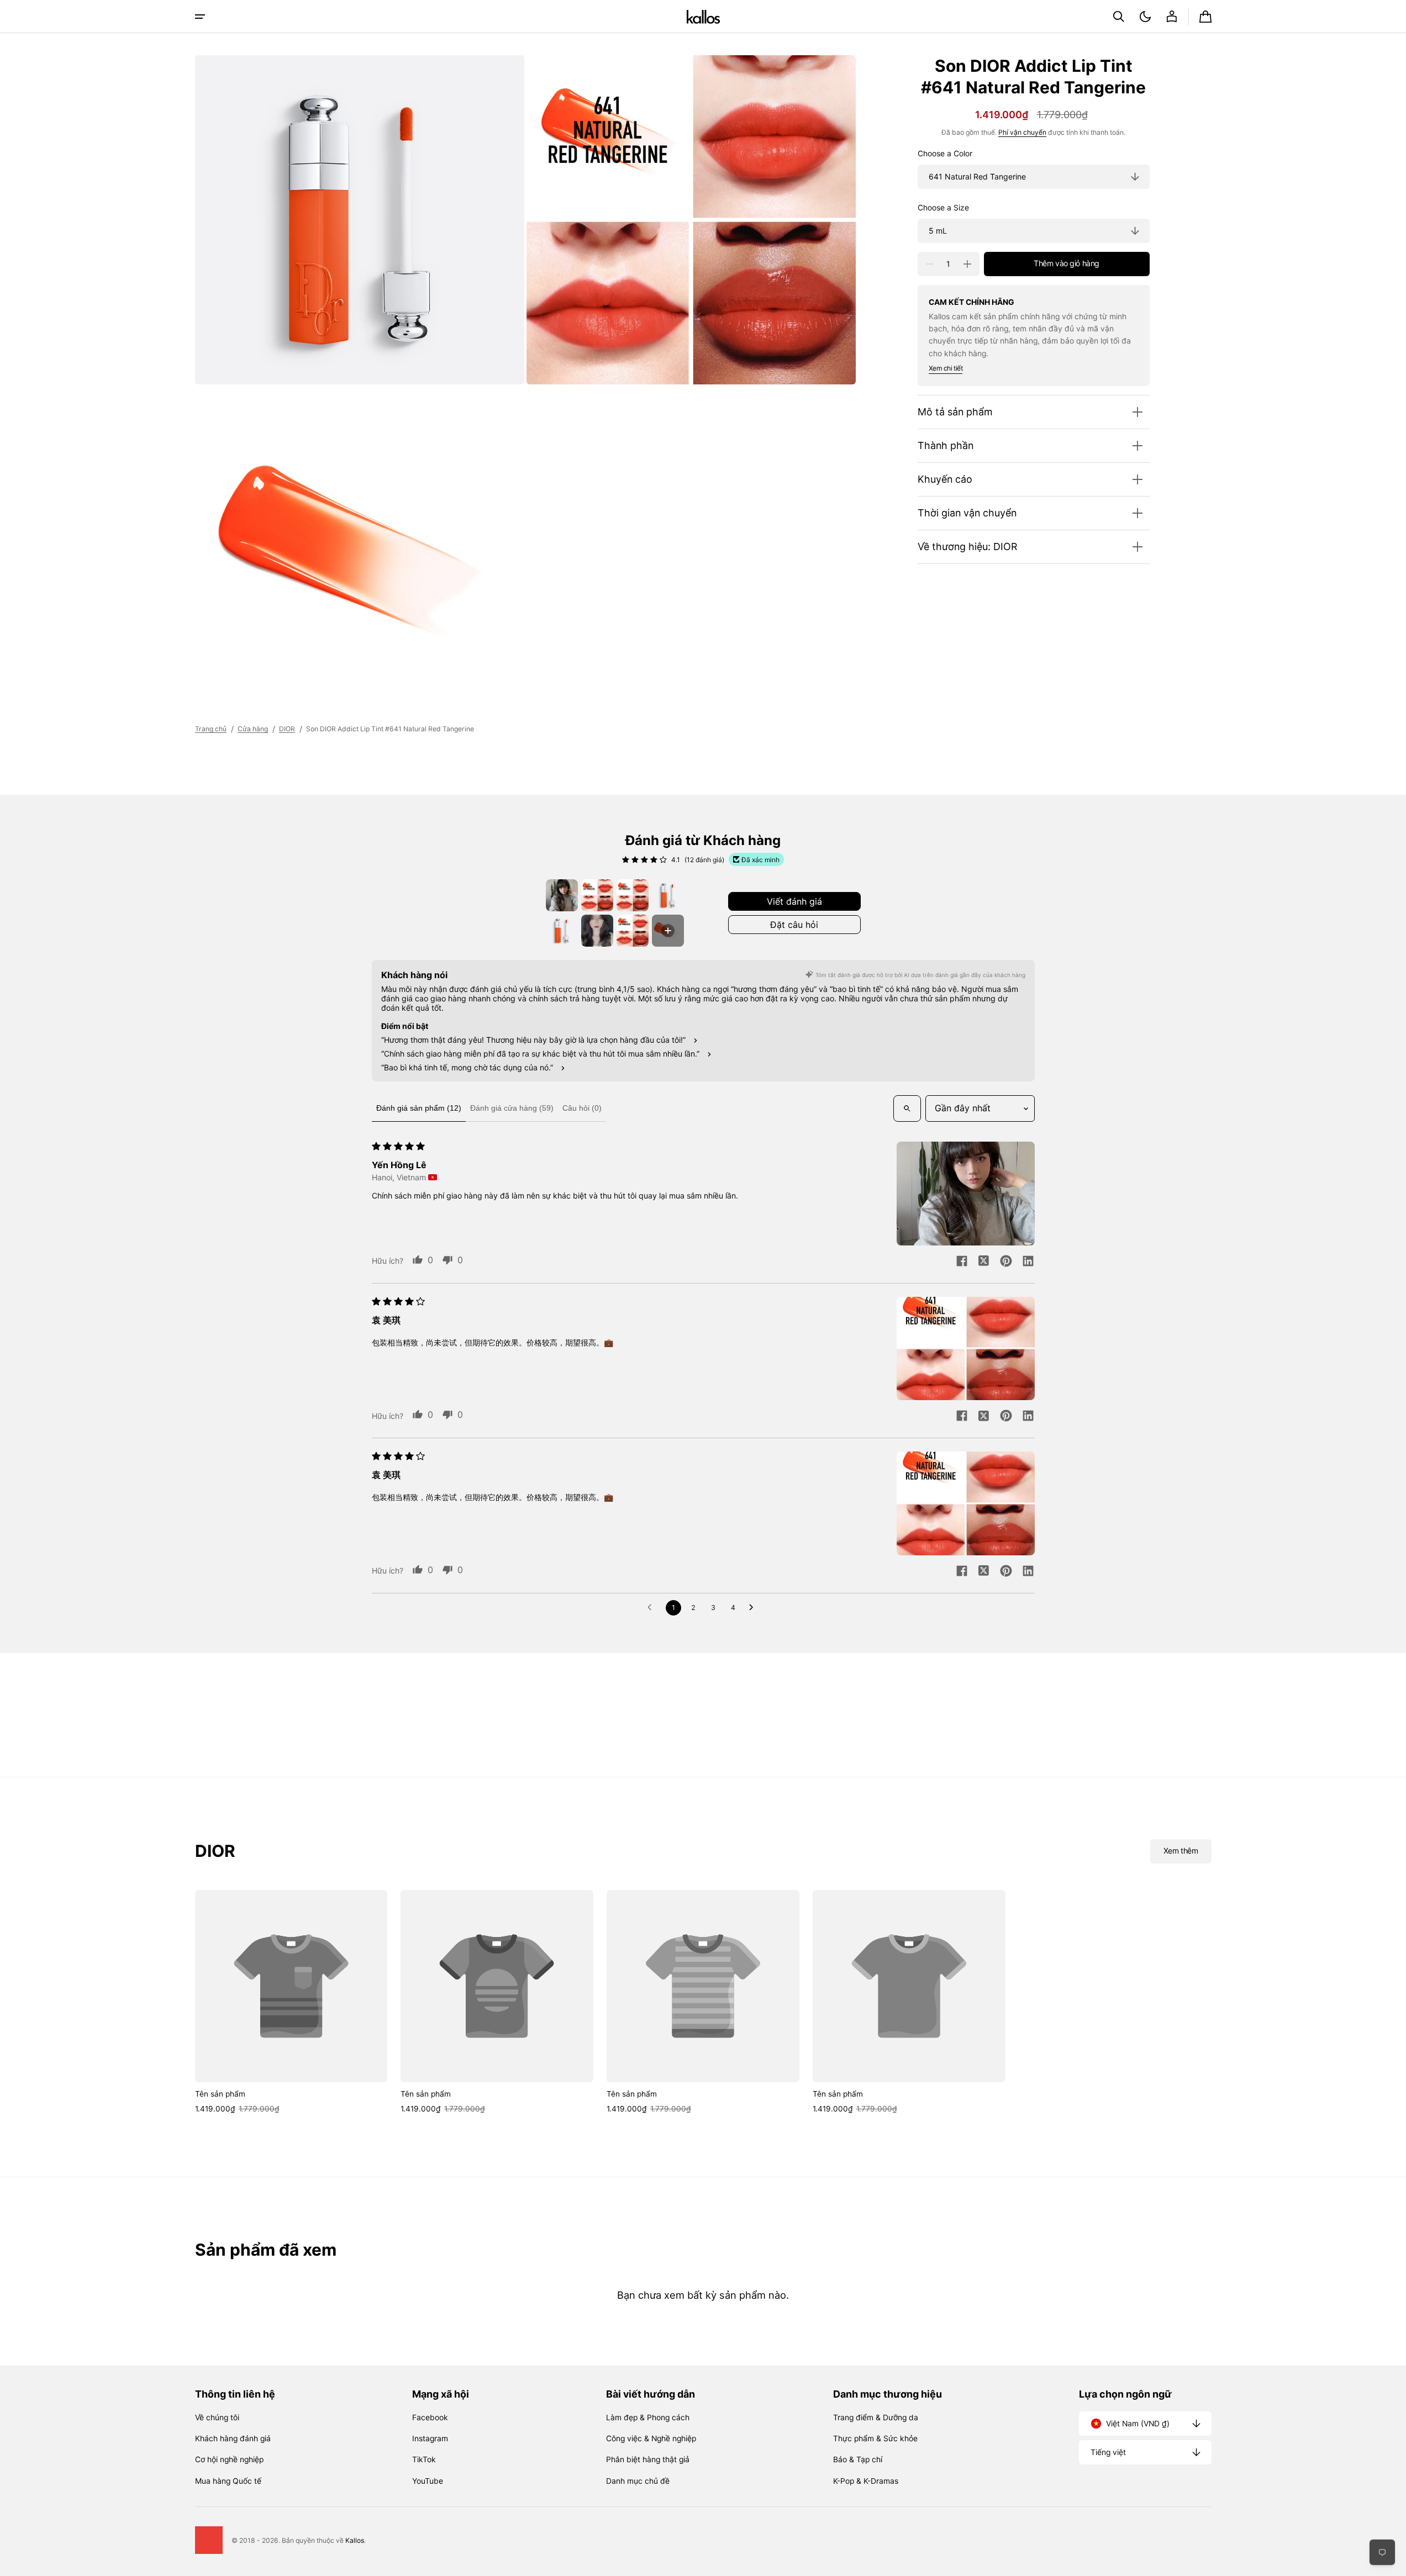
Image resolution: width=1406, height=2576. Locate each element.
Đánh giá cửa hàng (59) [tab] (512, 1108)
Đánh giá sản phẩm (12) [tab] (419, 1108)
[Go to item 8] (668, 931)
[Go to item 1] (562, 895)
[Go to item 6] (597, 931)
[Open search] (907, 1108)
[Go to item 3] (633, 895)
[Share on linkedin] (1028, 1262)
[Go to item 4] (668, 895)
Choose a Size (943, 208)
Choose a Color (945, 154)
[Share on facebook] (962, 1262)
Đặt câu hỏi (794, 925)
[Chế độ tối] (1145, 17)
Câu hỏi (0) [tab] (582, 1108)
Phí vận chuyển (1022, 133)
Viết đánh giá (794, 901)
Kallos (355, 2540)
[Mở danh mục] (200, 17)
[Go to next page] (754, 1608)
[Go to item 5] (562, 931)
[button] (1119, 17)
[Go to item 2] (597, 895)
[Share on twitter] (984, 1262)
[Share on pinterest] (1006, 1262)
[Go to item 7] (633, 931)
